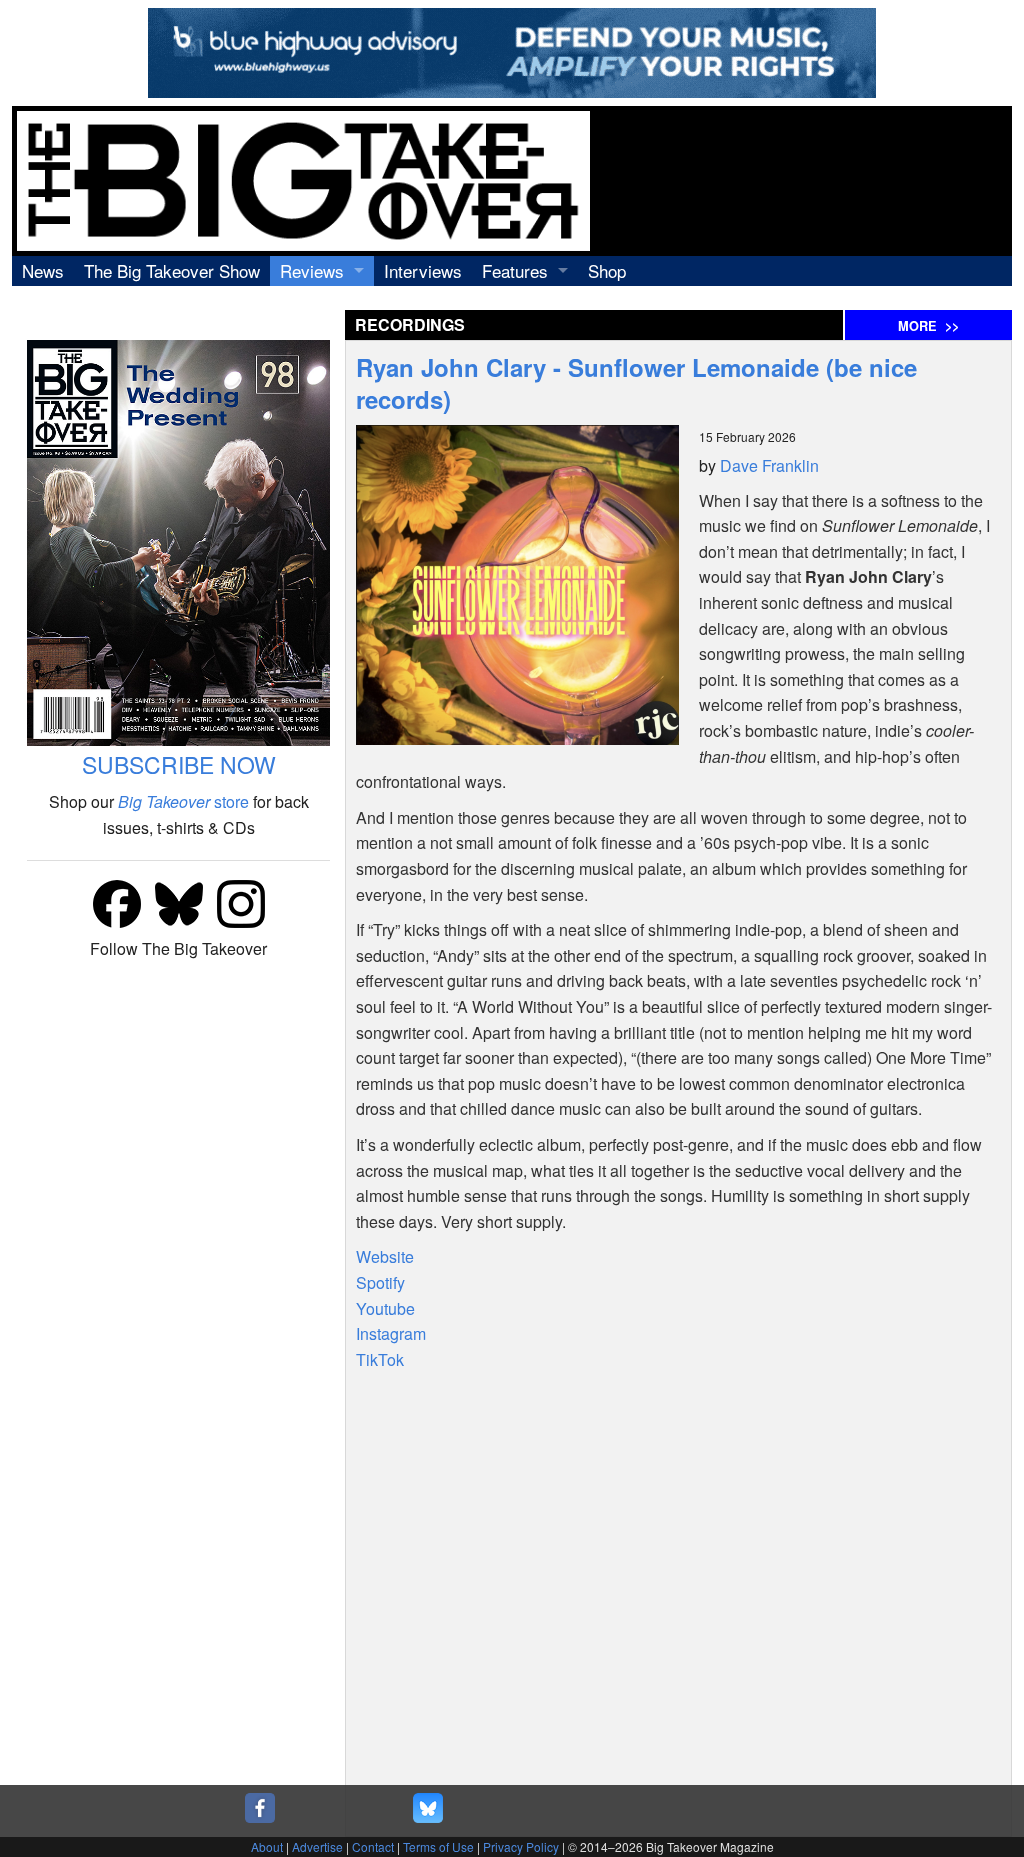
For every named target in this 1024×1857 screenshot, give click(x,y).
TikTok (380, 1359)
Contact (373, 1846)
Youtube (385, 1308)
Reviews (312, 270)
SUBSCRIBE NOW (179, 764)
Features (515, 270)
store (183, 801)
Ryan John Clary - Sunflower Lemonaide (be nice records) (636, 383)
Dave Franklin (769, 465)
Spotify (380, 1282)
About (267, 1846)
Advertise (317, 1846)
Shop (607, 270)
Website (385, 1256)
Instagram (391, 1333)
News (43, 270)
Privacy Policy (521, 1846)
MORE (928, 326)
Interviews (423, 270)
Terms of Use (438, 1846)
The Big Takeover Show (172, 270)
